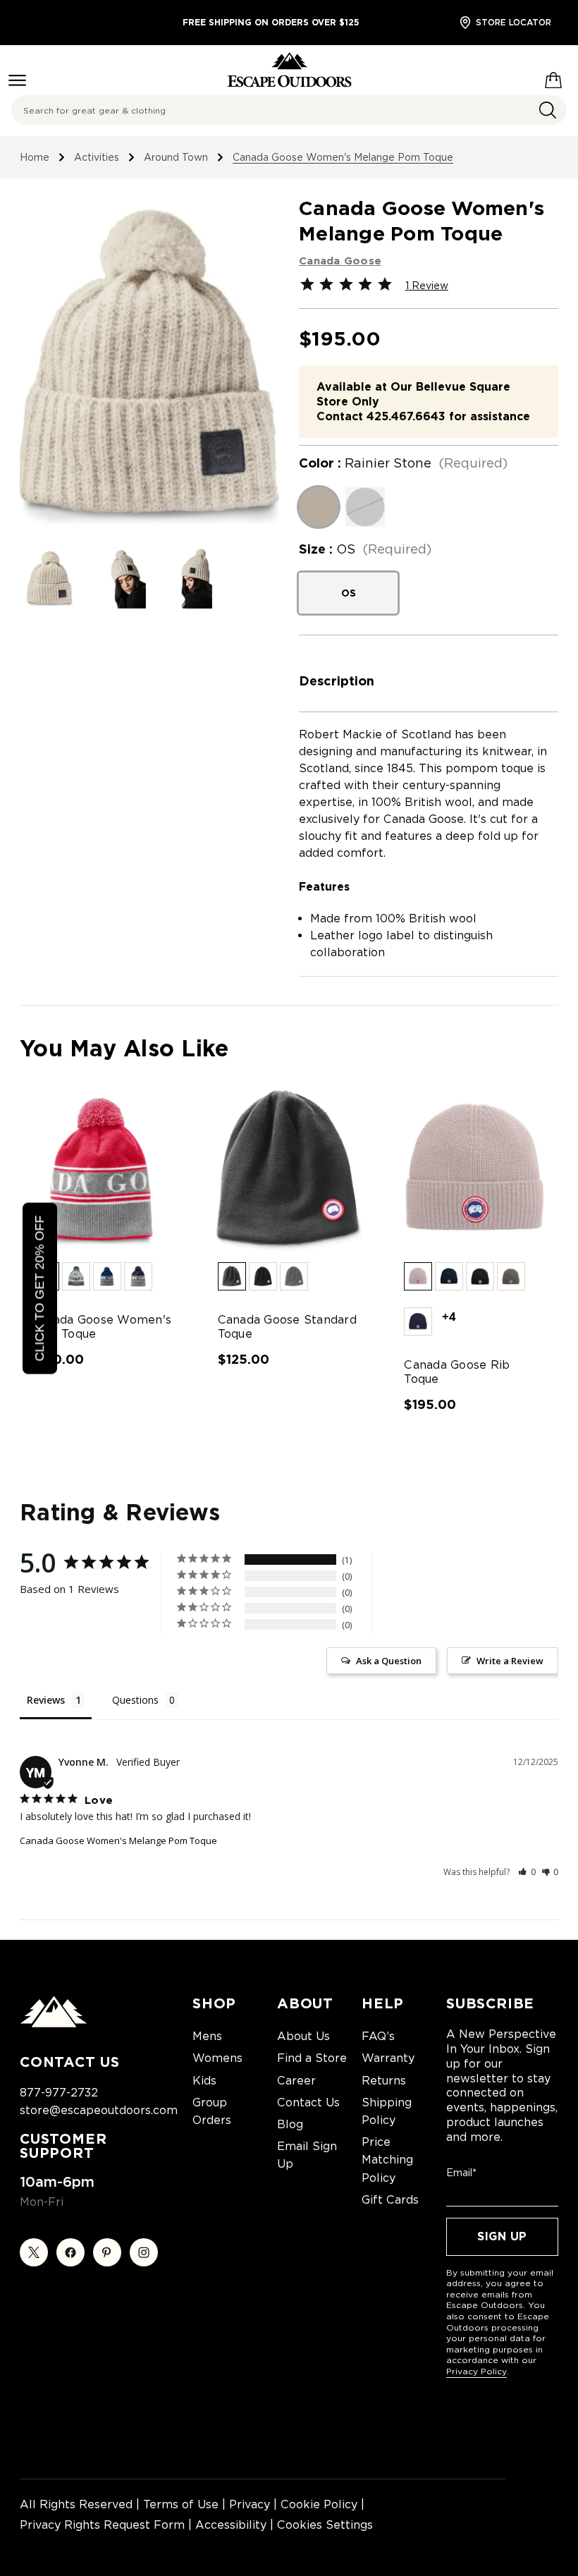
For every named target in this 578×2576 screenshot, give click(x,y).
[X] (34, 2252)
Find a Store (312, 2058)
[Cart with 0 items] (553, 78)
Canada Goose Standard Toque (287, 1327)
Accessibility (231, 2525)
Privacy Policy (476, 2371)
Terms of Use (181, 2504)
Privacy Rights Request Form (102, 2525)
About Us (303, 2036)
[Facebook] (70, 2252)
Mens (207, 2036)
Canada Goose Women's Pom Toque (101, 1327)
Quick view (103, 1170)
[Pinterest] (107, 2252)
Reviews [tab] (46, 1700)
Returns (384, 2081)
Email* (461, 2173)
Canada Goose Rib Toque (457, 1372)
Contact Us (308, 2102)
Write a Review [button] (510, 1661)
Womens (217, 2058)
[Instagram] (144, 2252)
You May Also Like (124, 1048)
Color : (403, 463)
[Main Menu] (17, 80)
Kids (204, 2081)
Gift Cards (390, 2200)
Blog (290, 2124)
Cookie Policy (319, 2504)
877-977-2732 (59, 2093)
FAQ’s (378, 2036)
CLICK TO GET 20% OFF (39, 1288)
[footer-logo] (54, 2024)
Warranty (388, 2058)
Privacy (250, 2504)
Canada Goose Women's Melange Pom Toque (118, 1841)
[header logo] (289, 70)
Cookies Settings (325, 2525)
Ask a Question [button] (389, 1661)
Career (296, 2081)
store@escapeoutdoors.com (99, 2110)
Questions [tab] (135, 1700)
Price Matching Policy (387, 2160)
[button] (76, 1276)
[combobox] (289, 110)
